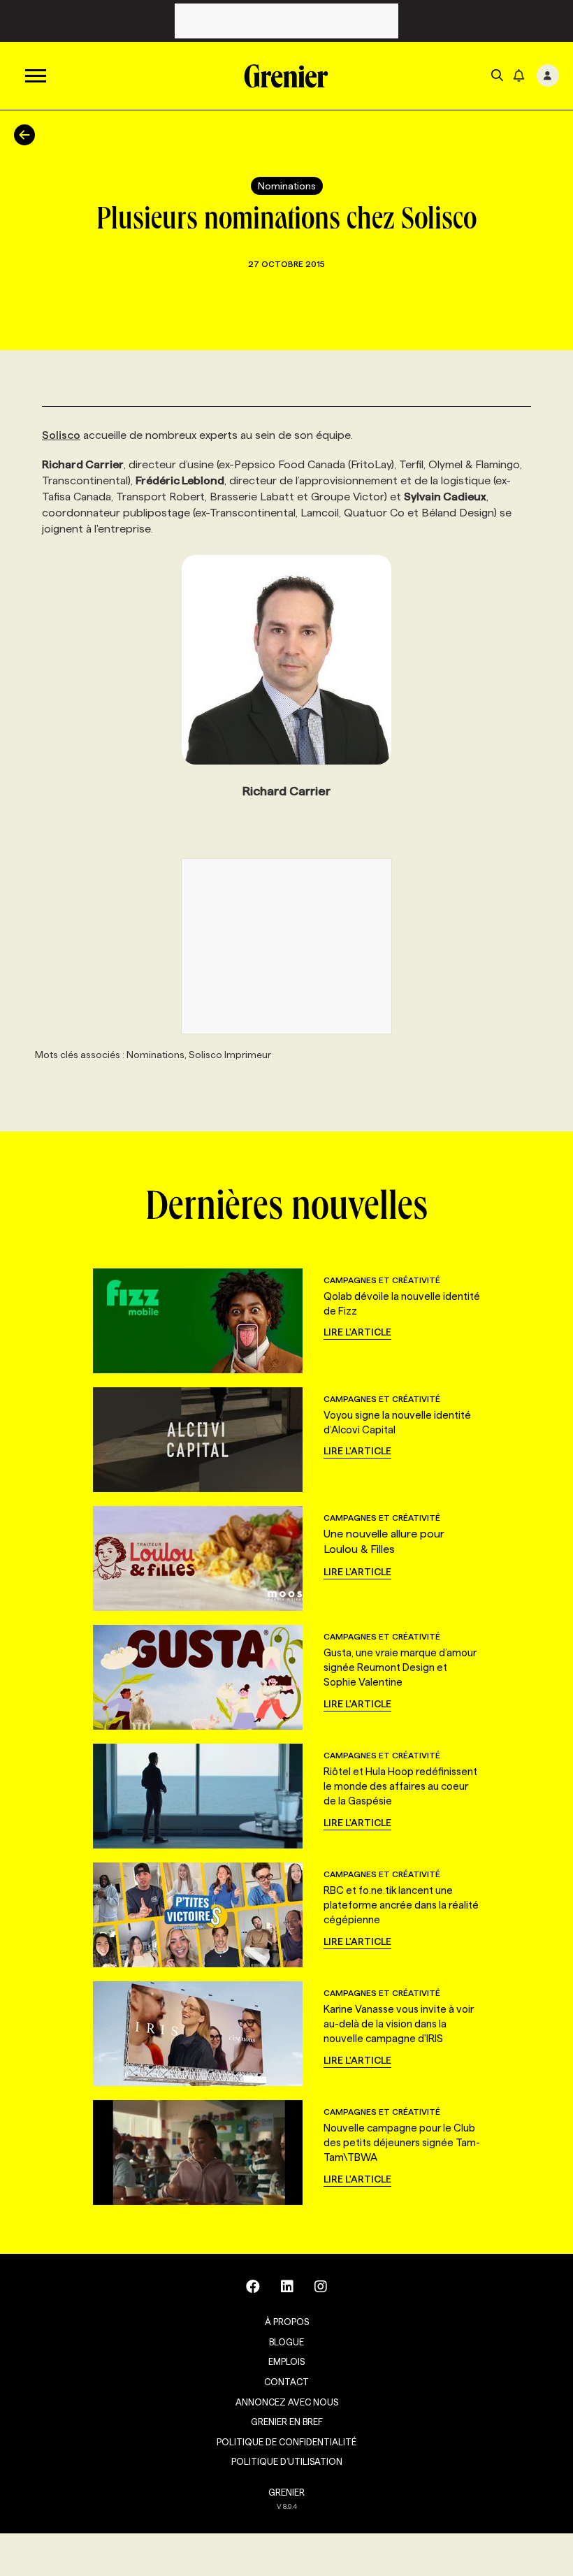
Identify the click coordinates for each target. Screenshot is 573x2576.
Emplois (286, 2361)
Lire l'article (357, 1332)
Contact (286, 2382)
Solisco (61, 435)
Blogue (286, 2342)
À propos (287, 2322)
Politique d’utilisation (287, 2461)
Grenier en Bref (287, 2422)
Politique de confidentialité (286, 2442)
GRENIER (286, 2492)
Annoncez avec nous (287, 2402)
